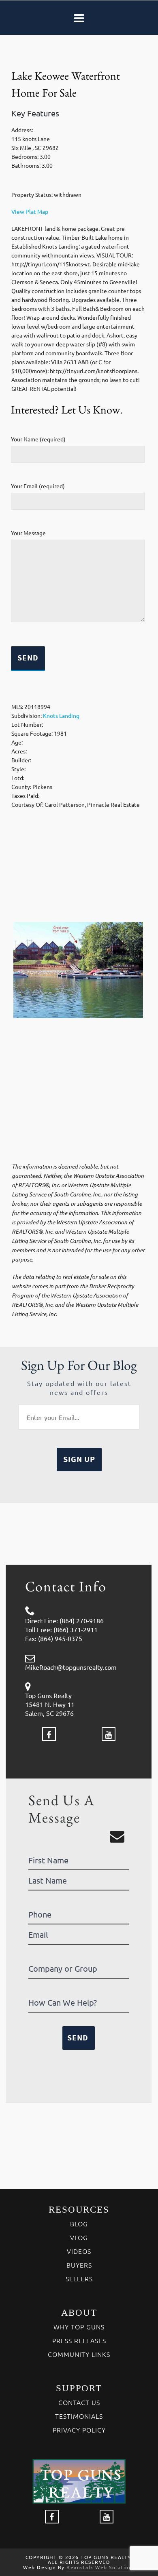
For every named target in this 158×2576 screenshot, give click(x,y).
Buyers (79, 2265)
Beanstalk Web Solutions (101, 2567)
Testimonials (79, 2416)
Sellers (79, 2279)
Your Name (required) (38, 439)
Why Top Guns (79, 2327)
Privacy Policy (79, 2430)
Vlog (79, 2237)
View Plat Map (30, 211)
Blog (79, 2224)
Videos (79, 2251)
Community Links (79, 2354)
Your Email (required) (38, 486)
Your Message (28, 533)
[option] (78, 970)
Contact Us (79, 2402)
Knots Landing (61, 715)
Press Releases (79, 2340)
